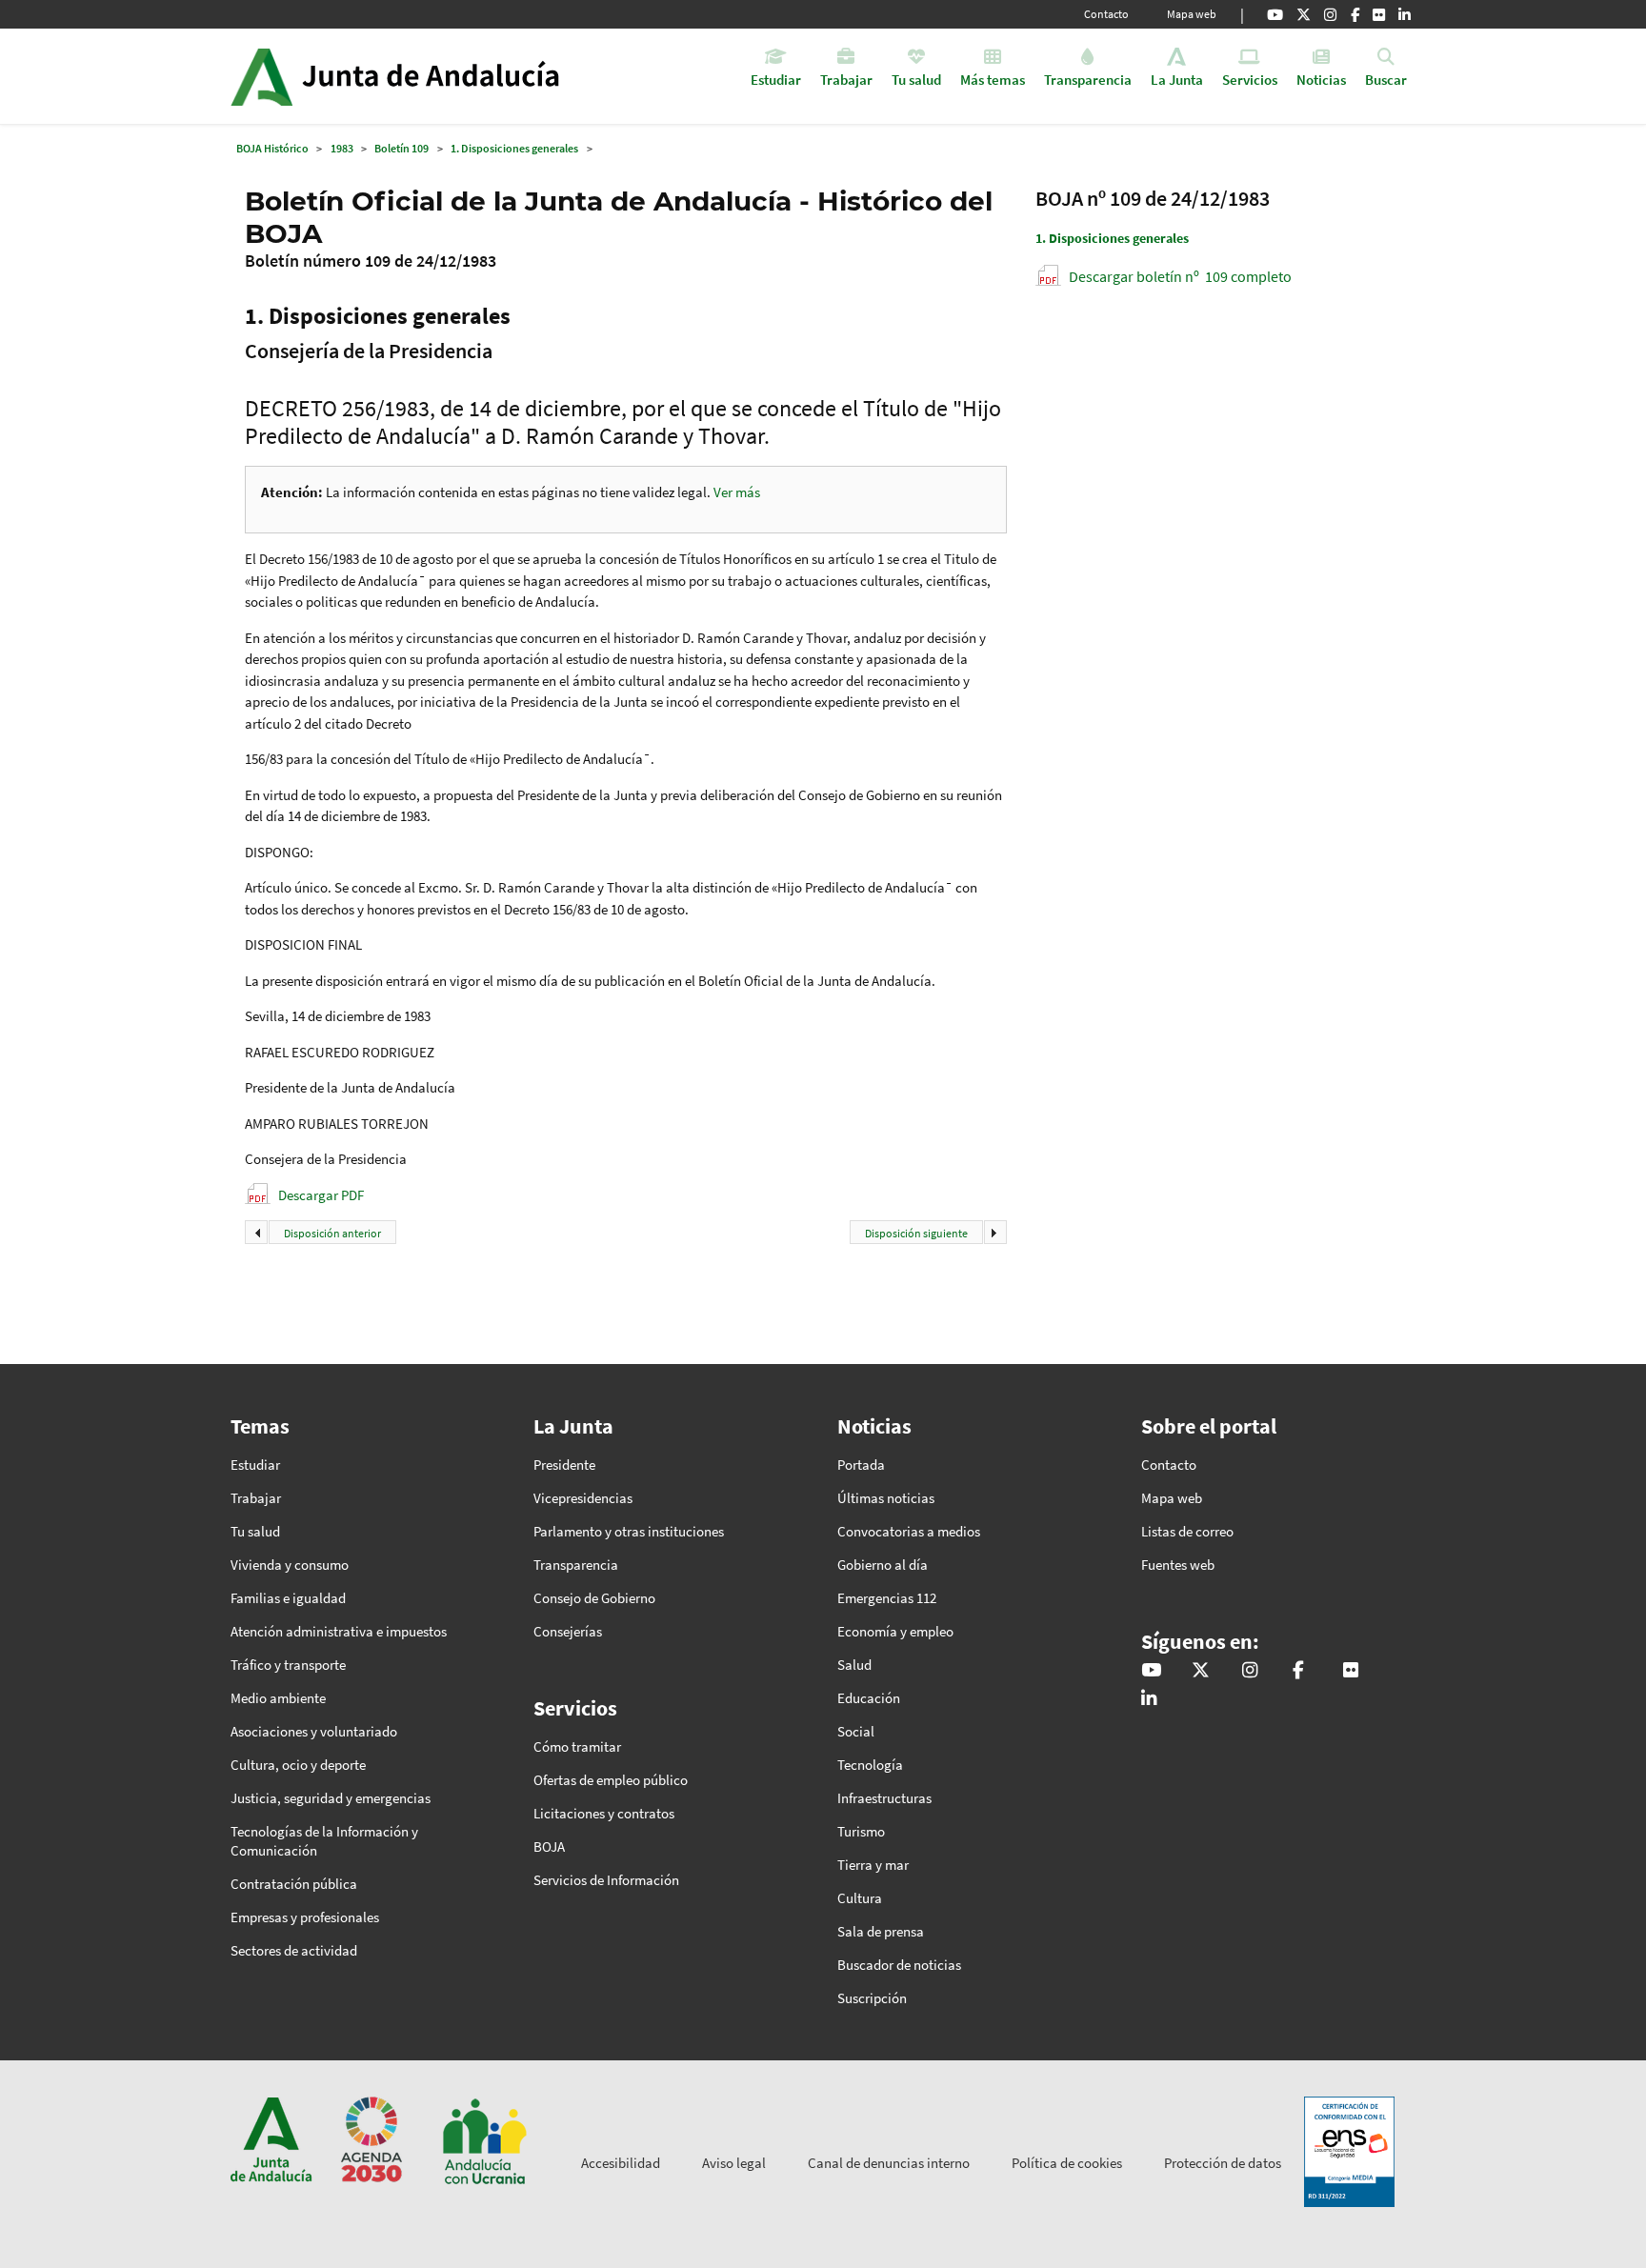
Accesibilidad (621, 2163)
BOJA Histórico (272, 148)
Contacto (1106, 14)
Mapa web (1192, 14)
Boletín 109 (401, 148)
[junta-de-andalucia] (1405, 14)
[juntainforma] (1379, 14)
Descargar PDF (321, 1195)
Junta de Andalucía (261, 76)
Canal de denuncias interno (889, 2163)
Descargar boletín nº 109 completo (1180, 276)
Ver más (737, 492)
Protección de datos (1223, 2163)
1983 (342, 148)
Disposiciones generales (1112, 238)
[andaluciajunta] (1304, 14)
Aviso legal (734, 2163)
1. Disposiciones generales (514, 148)
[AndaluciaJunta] (1355, 14)
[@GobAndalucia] (1275, 14)
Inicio (448, 76)
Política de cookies (1067, 2163)
